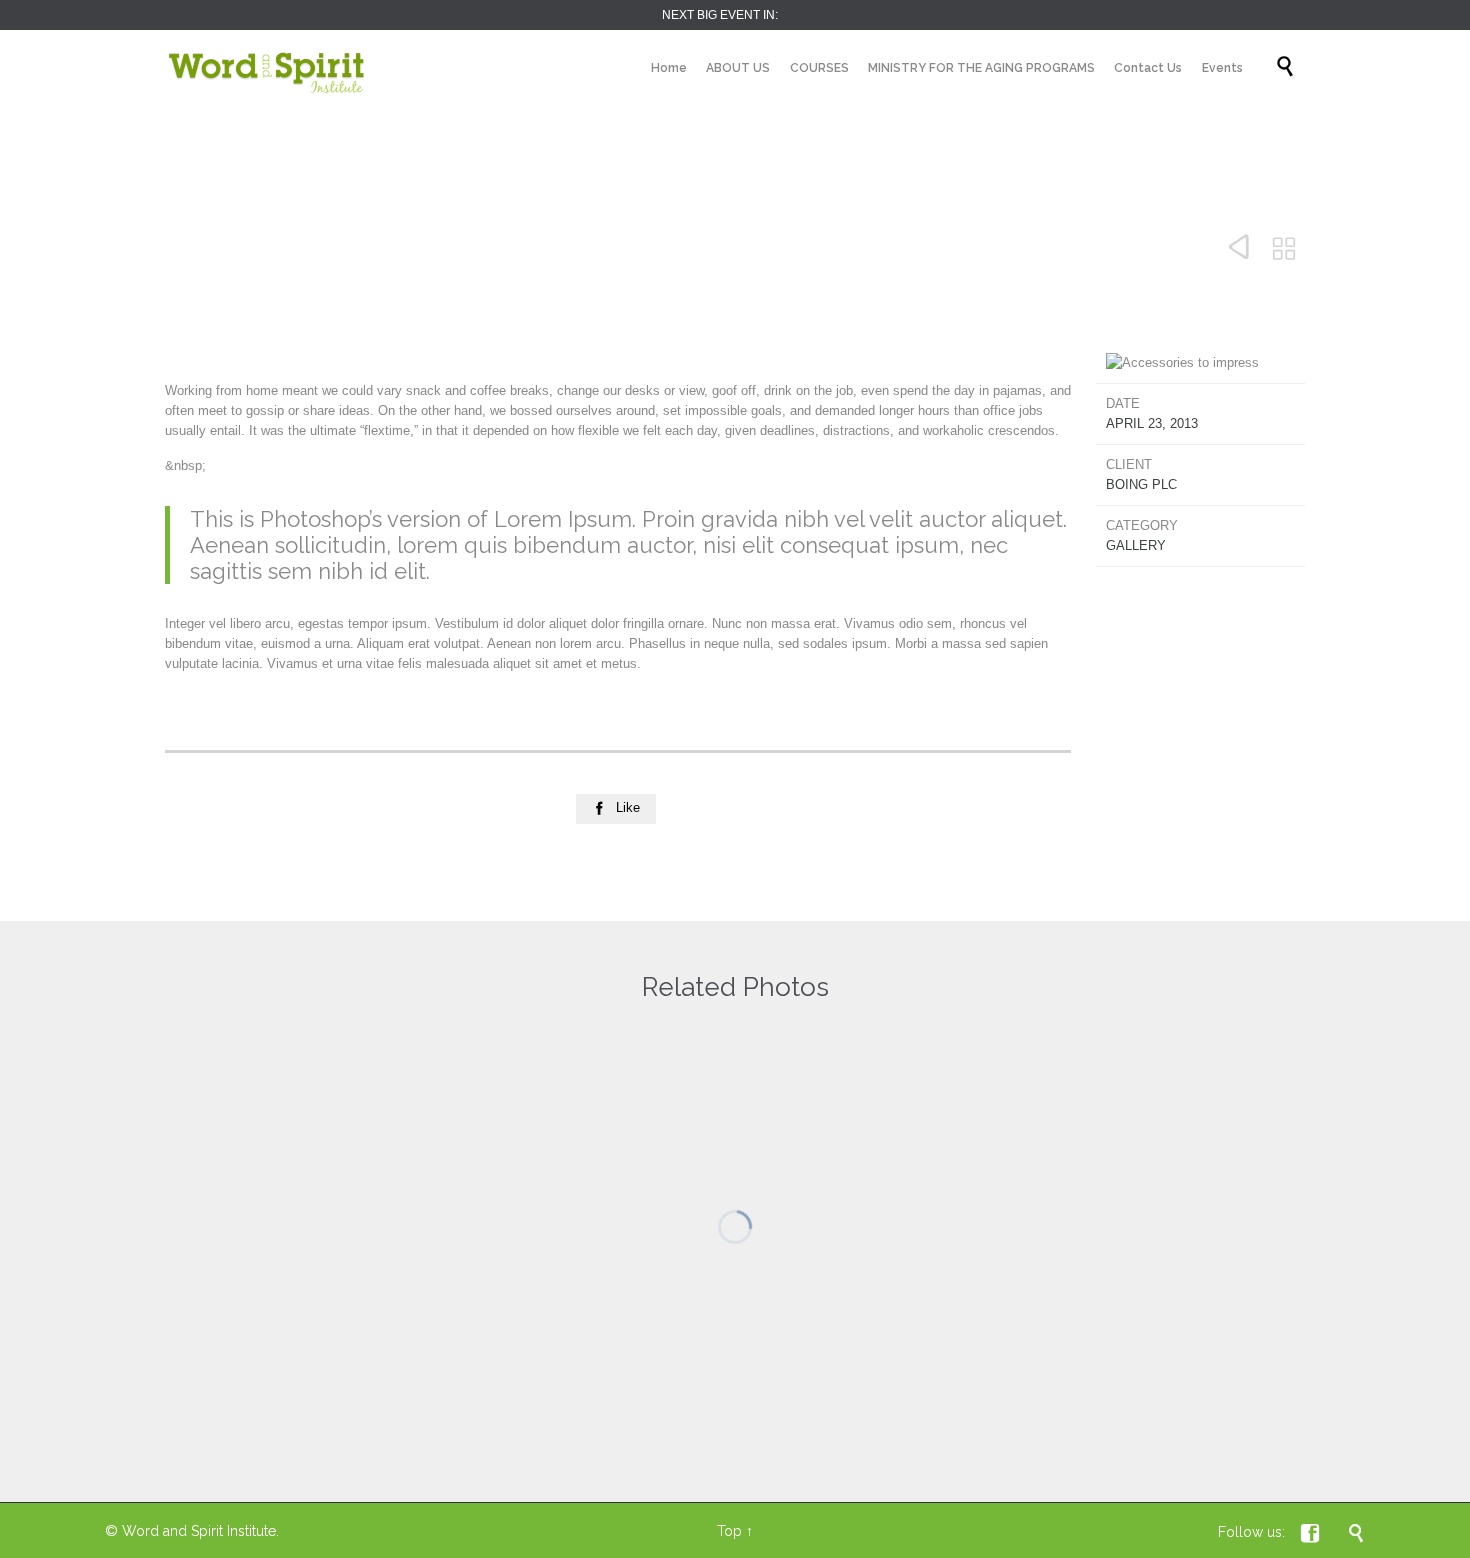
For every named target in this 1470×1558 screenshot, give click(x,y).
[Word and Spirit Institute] (267, 67)
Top (729, 1531)
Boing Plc (1141, 484)
